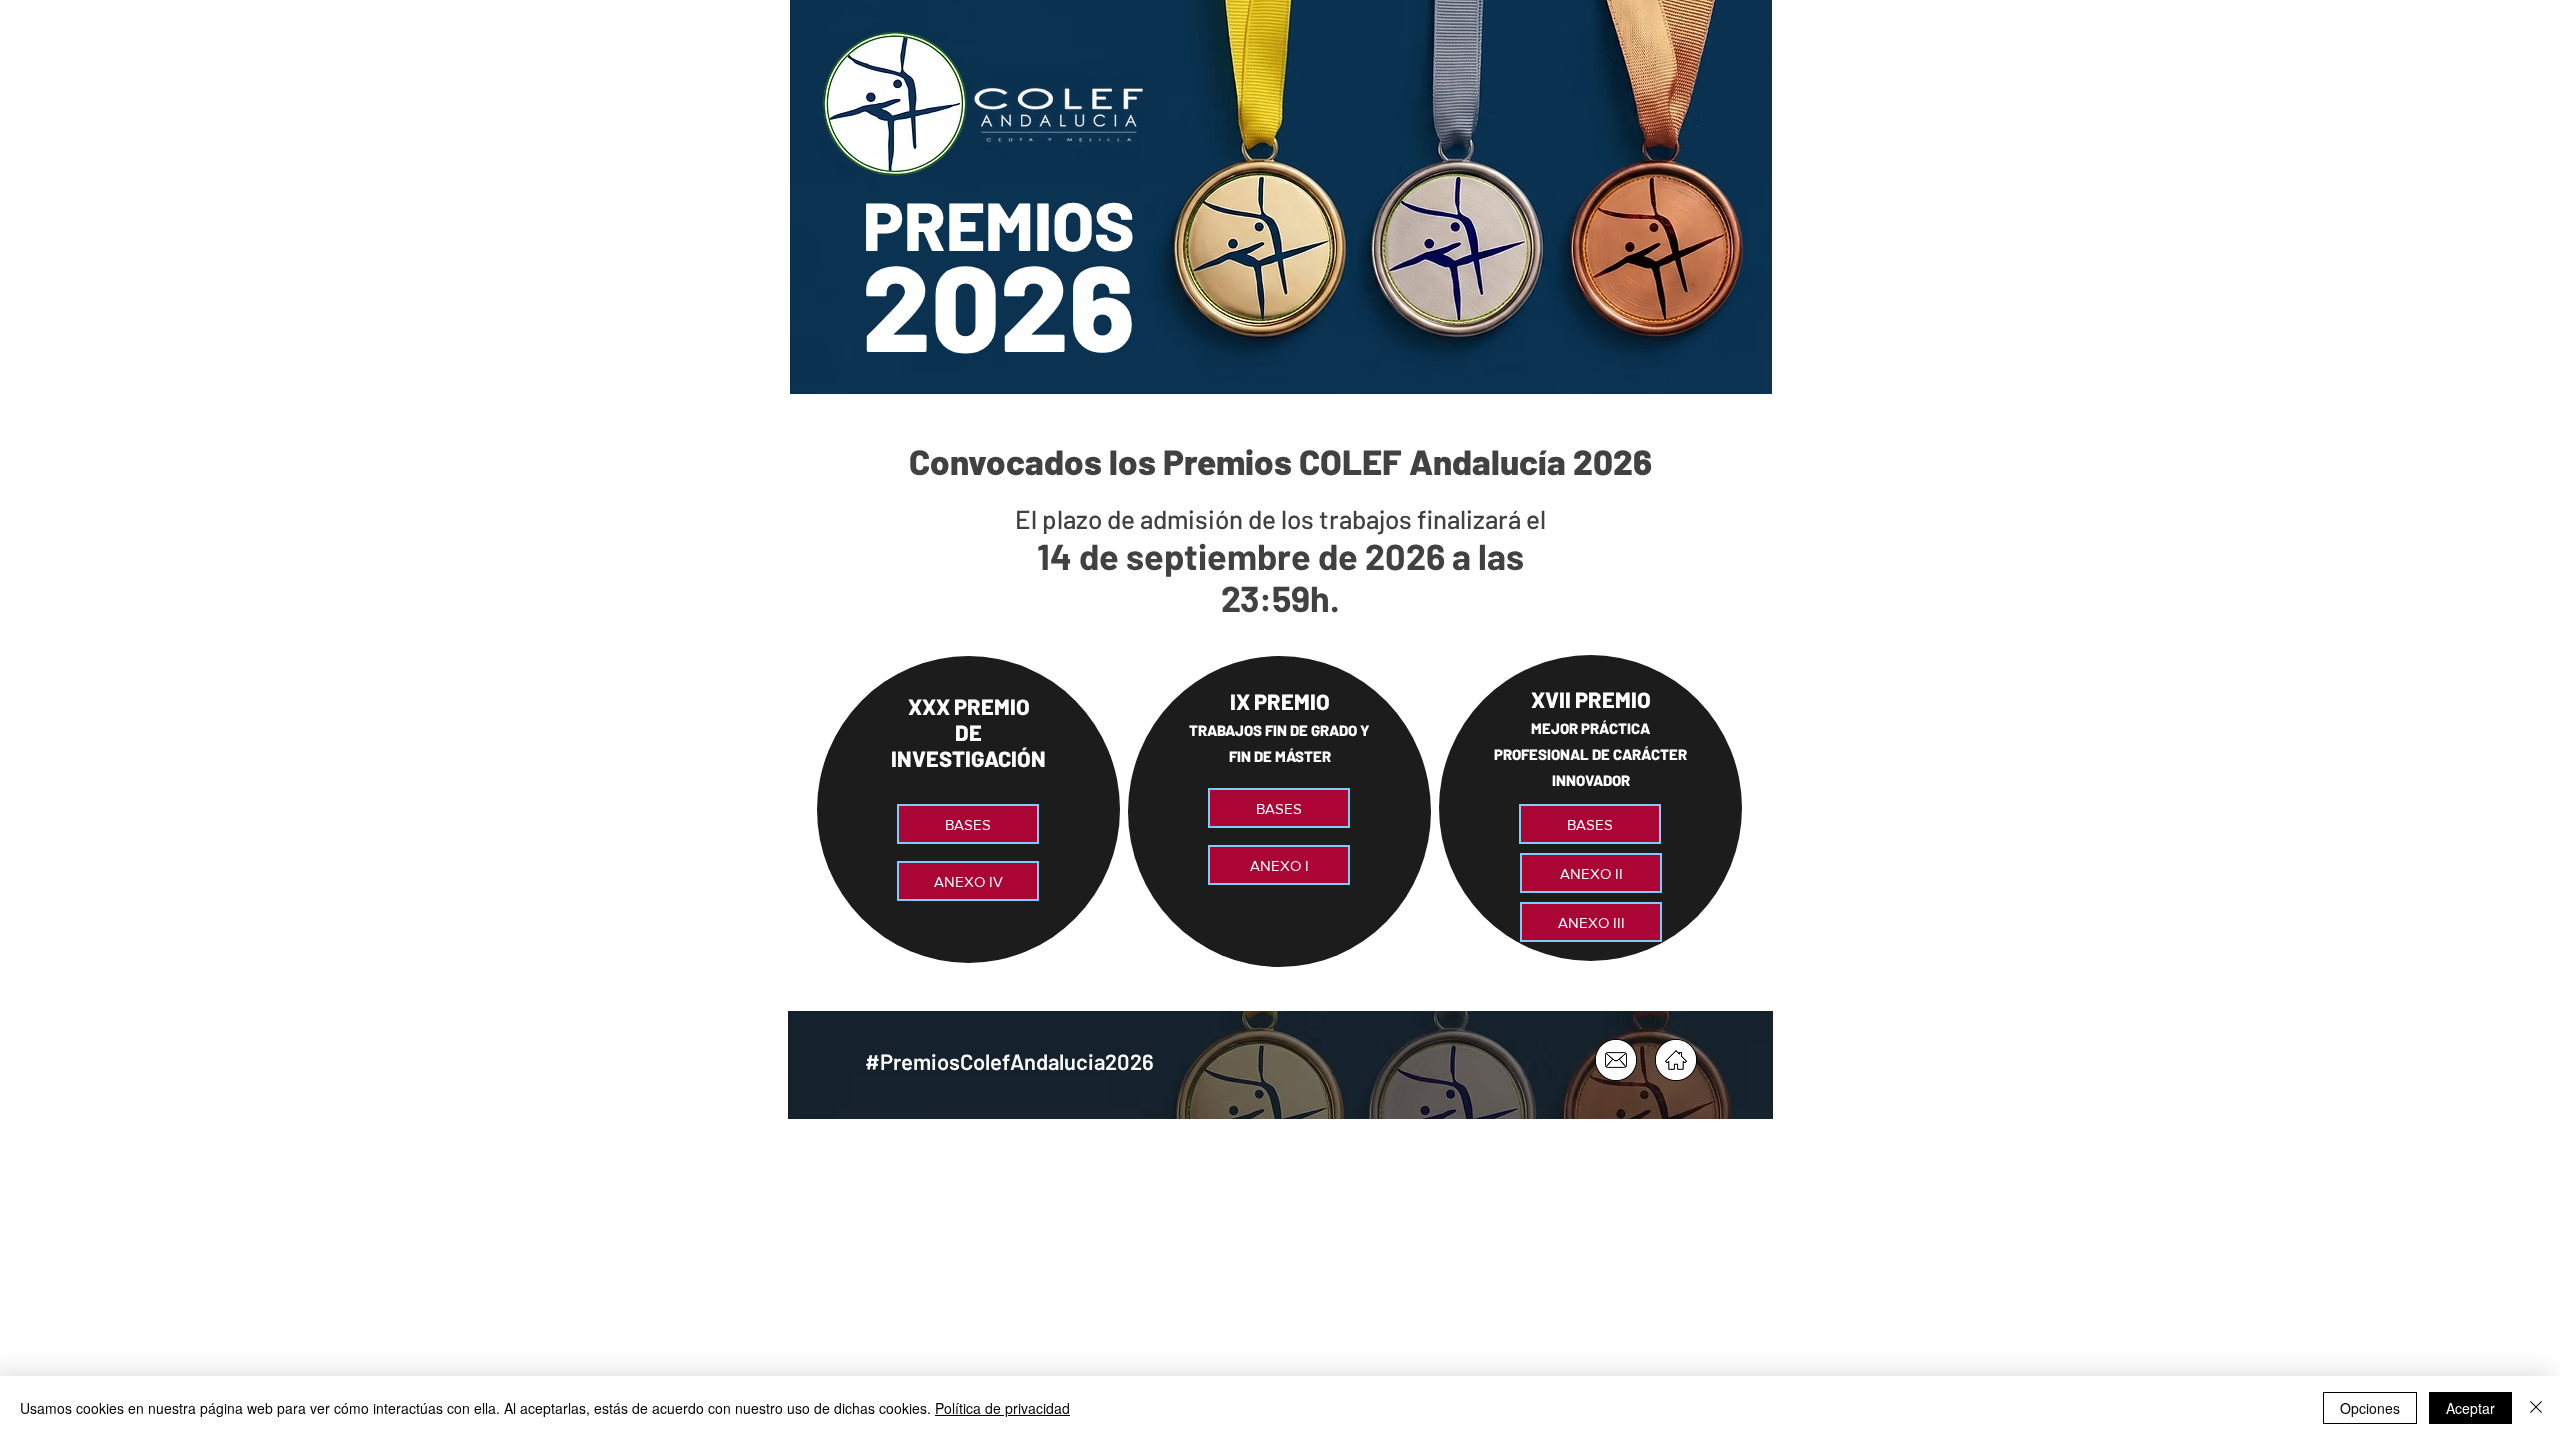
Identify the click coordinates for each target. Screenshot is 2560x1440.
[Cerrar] (2536, 1408)
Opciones (2370, 1408)
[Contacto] (1616, 1060)
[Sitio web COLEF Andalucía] (1676, 1060)
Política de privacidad (1002, 1408)
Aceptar (2470, 1408)
